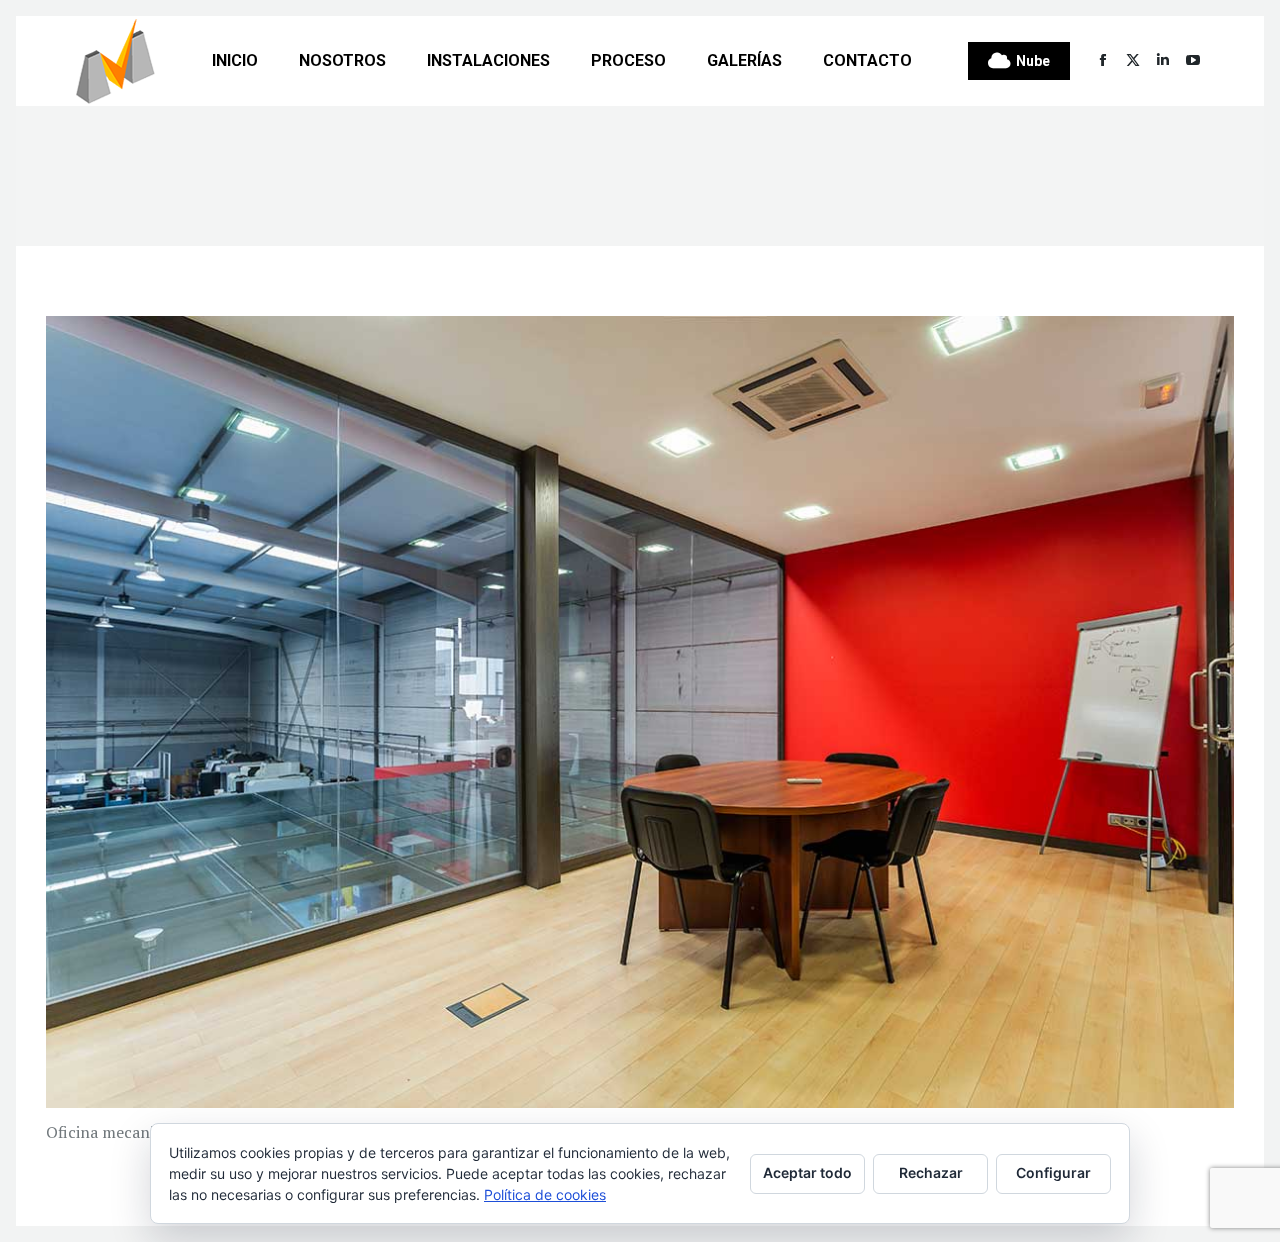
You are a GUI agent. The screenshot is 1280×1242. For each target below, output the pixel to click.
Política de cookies (545, 1194)
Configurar (1053, 1172)
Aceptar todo (807, 1172)
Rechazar (931, 1172)
